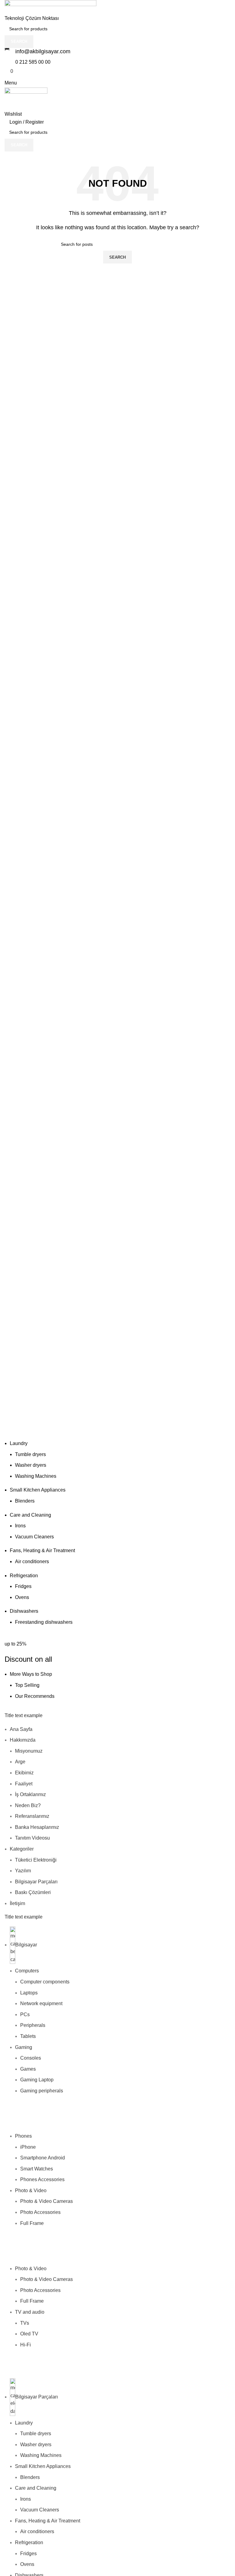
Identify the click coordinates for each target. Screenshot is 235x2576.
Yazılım (23, 1871)
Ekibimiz (24, 1773)
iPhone (28, 2147)
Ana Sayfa (21, 1729)
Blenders (25, 1501)
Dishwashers (24, 1611)
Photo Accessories (40, 2212)
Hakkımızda (23, 1740)
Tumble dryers (30, 1454)
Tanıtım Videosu (32, 1838)
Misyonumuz (29, 1751)
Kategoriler (22, 1849)
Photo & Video (31, 2190)
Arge (20, 1762)
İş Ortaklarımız (30, 1794)
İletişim (17, 1903)
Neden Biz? (28, 1805)
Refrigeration (24, 1576)
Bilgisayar (26, 1945)
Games (28, 2069)
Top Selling (27, 1685)
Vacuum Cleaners (34, 1537)
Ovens (22, 1597)
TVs (25, 2323)
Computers (27, 1971)
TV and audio (30, 2312)
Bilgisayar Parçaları (36, 1882)
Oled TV (29, 2334)
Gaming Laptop (37, 2080)
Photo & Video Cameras (47, 2201)
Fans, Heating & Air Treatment (42, 1550)
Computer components (45, 1982)
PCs (25, 2014)
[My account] (6, 98)
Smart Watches (37, 2169)
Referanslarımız (32, 1816)
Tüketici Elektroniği (36, 1860)
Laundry (19, 1443)
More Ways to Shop (31, 1674)
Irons (20, 1526)
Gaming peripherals (42, 2091)
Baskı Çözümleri (33, 1892)
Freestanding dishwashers (44, 1622)
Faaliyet (24, 1784)
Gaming (24, 2047)
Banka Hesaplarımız (37, 1827)
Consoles (31, 2058)
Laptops (29, 1993)
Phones (23, 2136)
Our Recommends (35, 1696)
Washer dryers (31, 1465)
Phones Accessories (42, 2179)
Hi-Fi (26, 2345)
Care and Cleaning (30, 1515)
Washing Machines (36, 1476)
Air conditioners (32, 1561)
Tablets (28, 2036)
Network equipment (41, 2003)
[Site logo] (50, 7)
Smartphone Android (43, 2158)
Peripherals (33, 2025)
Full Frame (32, 2223)
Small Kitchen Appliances (38, 1490)
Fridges (23, 1586)
